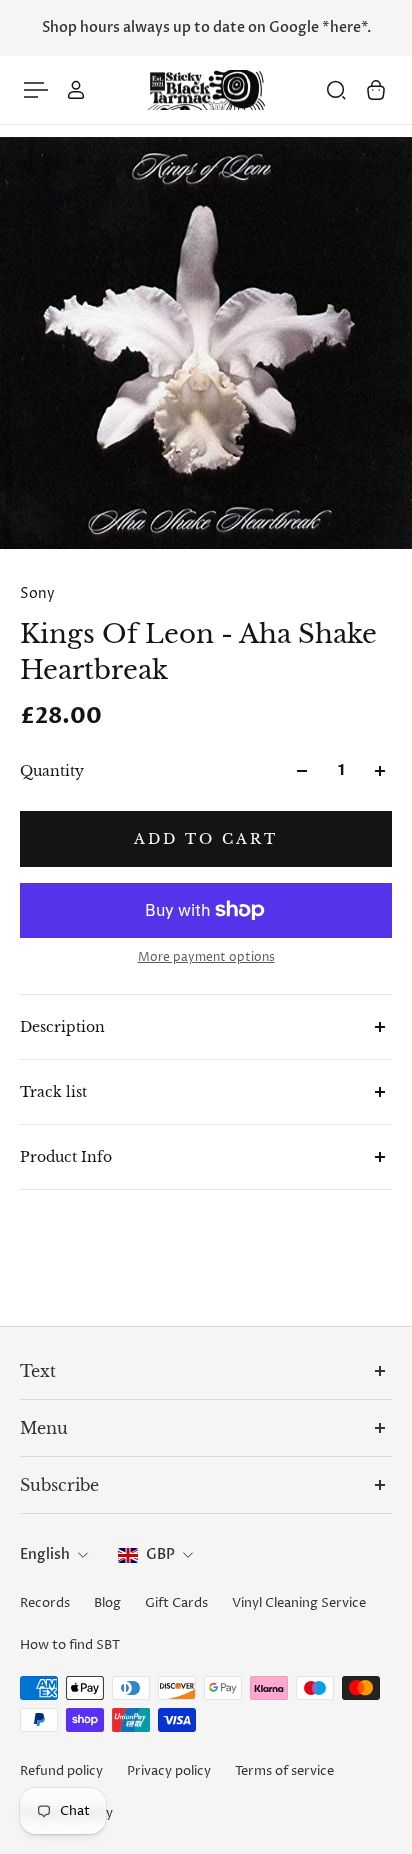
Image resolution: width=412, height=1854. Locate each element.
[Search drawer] (336, 90)
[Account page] (76, 90)
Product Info (66, 1157)
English (45, 1554)
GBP (160, 1554)
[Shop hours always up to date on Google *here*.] (206, 28)
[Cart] (376, 90)
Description (62, 1027)
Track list (53, 1092)
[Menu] (36, 90)
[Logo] (206, 90)
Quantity (52, 771)
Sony (37, 593)
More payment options (206, 958)
